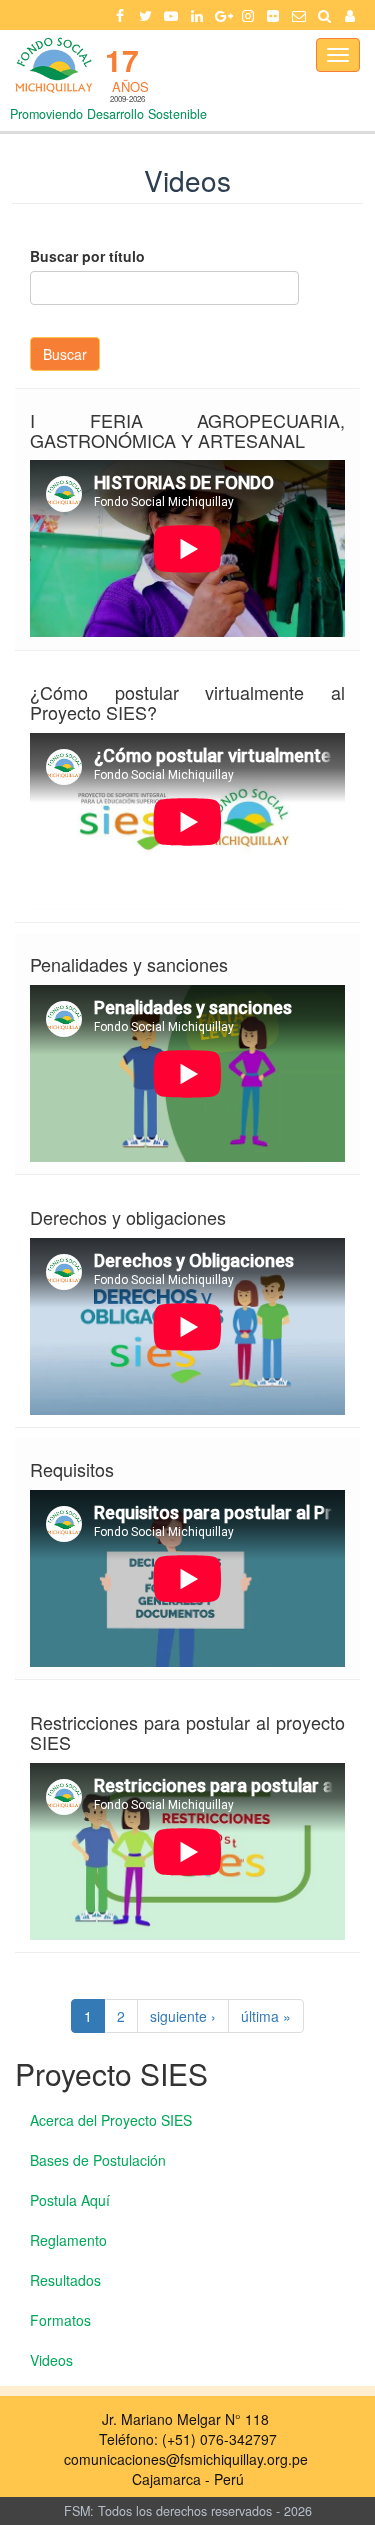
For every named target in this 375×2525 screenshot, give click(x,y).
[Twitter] (146, 15)
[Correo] (299, 15)
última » (266, 2016)
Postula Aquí (70, 2200)
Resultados (65, 2280)
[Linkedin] (197, 15)
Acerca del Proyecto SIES (111, 2120)
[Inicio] (52, 65)
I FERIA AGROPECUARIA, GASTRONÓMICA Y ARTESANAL (187, 430)
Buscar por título (87, 256)
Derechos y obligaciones (128, 1217)
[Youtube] (171, 15)
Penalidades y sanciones (129, 964)
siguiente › (183, 2016)
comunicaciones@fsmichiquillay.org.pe (186, 2459)
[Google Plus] (222, 15)
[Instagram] (248, 15)
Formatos (60, 2320)
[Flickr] (274, 15)
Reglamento (68, 2240)
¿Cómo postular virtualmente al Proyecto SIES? (187, 702)
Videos (51, 2360)
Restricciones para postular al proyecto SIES (187, 1732)
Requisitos (72, 1469)
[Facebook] (120, 15)
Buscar (65, 354)
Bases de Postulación (98, 2160)
